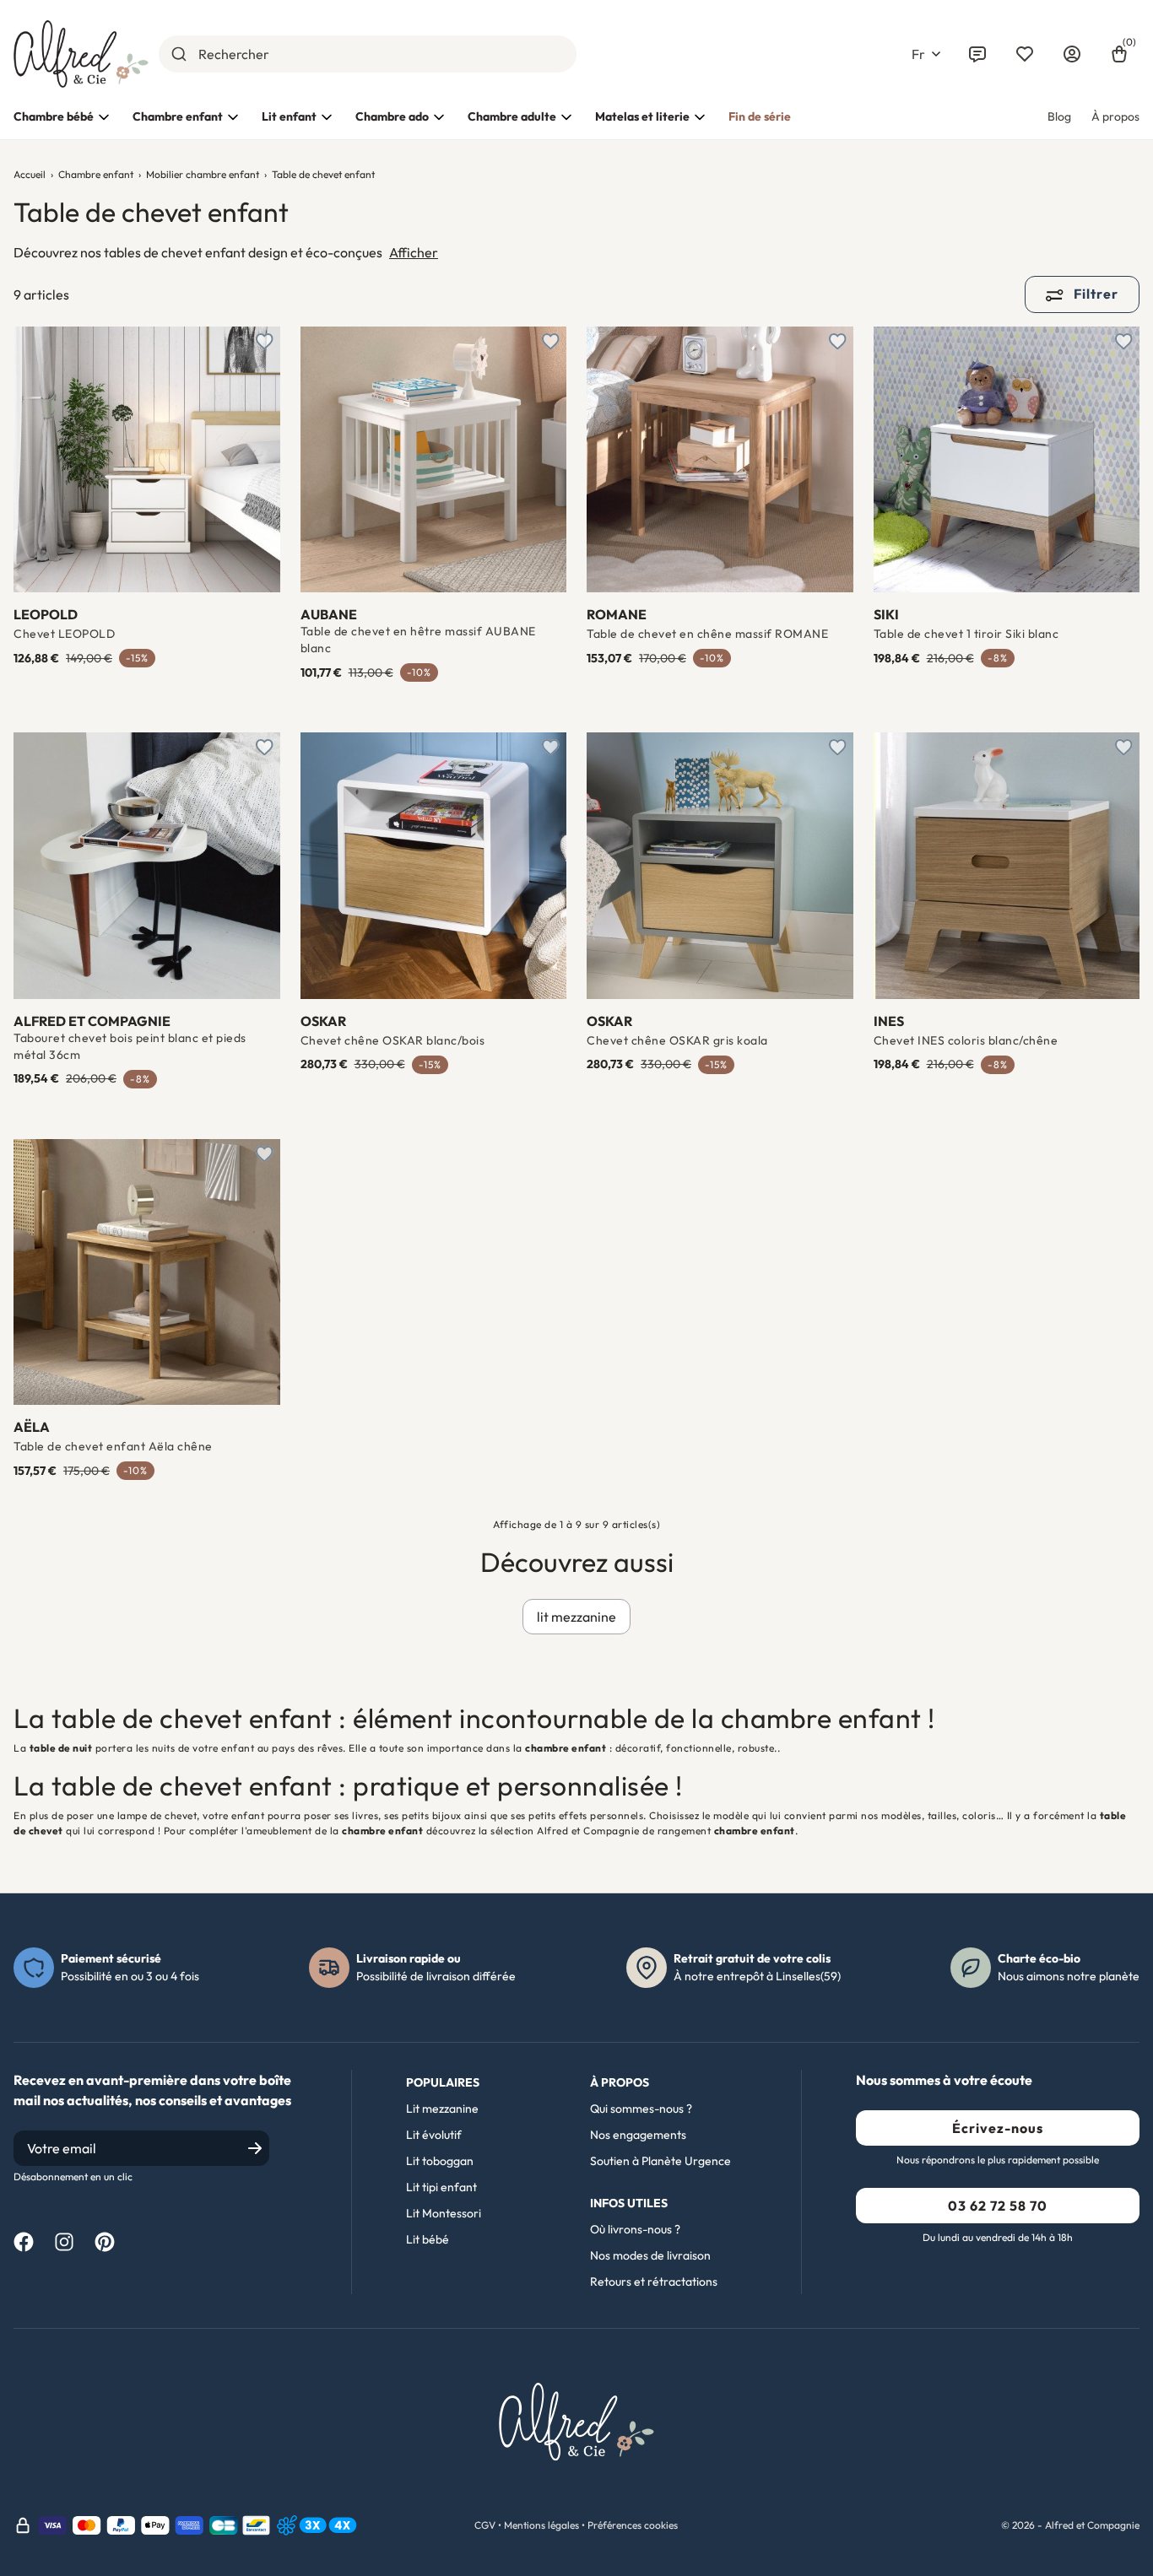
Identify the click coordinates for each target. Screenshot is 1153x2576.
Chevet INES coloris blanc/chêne (966, 1040)
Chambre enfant (178, 116)
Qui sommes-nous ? (641, 2109)
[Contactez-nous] (977, 54)
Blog (1059, 116)
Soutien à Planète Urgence (660, 2161)
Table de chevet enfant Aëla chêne (113, 1446)
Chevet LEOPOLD (64, 634)
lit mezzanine (576, 1617)
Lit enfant (289, 116)
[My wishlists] (1025, 54)
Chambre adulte (512, 116)
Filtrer (1094, 294)
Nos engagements (638, 2135)
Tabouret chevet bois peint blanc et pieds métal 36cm (130, 1046)
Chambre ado (392, 116)
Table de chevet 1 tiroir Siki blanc (966, 634)
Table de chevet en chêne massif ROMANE (707, 634)
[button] (926, 54)
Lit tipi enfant (441, 2187)
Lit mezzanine (442, 2109)
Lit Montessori (444, 2213)
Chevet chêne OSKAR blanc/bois (393, 1040)
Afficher (414, 252)
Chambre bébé (54, 116)
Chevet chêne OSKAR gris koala (677, 1040)
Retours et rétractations (654, 2282)
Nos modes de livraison (650, 2255)
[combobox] (368, 54)
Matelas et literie (642, 116)
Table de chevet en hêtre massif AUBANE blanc (418, 640)
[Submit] (179, 54)
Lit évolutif (434, 2135)
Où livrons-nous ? (635, 2229)
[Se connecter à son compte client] (1072, 54)
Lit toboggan (440, 2161)
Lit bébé (428, 2239)
